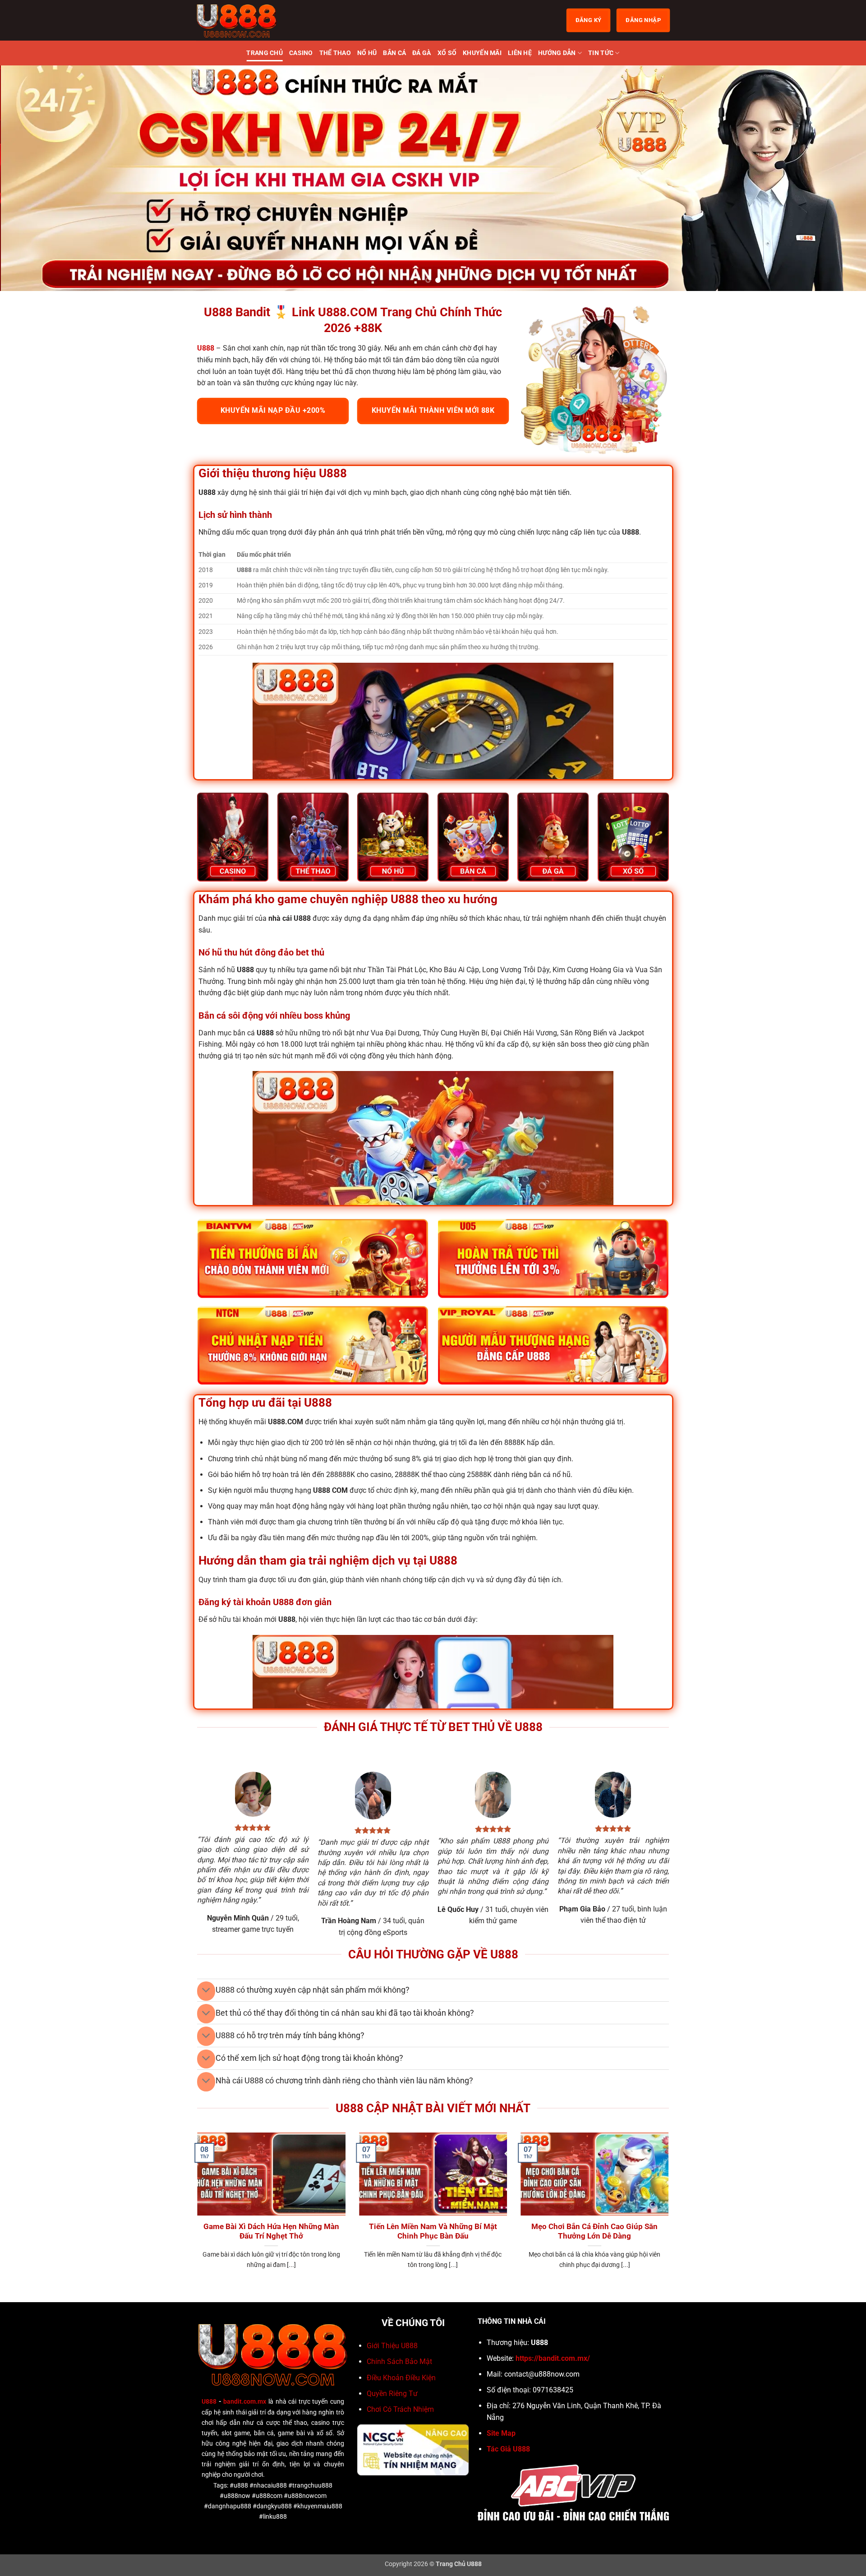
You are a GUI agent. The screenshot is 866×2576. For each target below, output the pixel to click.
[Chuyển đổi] (206, 1991)
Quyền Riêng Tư (392, 2394)
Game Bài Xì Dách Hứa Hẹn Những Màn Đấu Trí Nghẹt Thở (271, 2232)
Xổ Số (447, 53)
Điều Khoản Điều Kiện (401, 2378)
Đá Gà (421, 53)
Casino (301, 53)
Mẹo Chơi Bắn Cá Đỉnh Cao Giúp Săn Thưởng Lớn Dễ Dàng (594, 2232)
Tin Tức (601, 53)
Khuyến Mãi (482, 53)
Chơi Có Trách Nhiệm (400, 2409)
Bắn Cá (394, 53)
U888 (209, 2402)
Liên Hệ (520, 53)
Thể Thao (335, 53)
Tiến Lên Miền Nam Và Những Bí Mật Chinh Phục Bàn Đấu (433, 2232)
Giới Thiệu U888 (392, 2346)
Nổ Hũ (367, 53)
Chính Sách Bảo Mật (399, 2361)
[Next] (837, 178)
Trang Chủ (265, 53)
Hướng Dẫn (557, 53)
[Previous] (29, 178)
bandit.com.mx (245, 2402)
